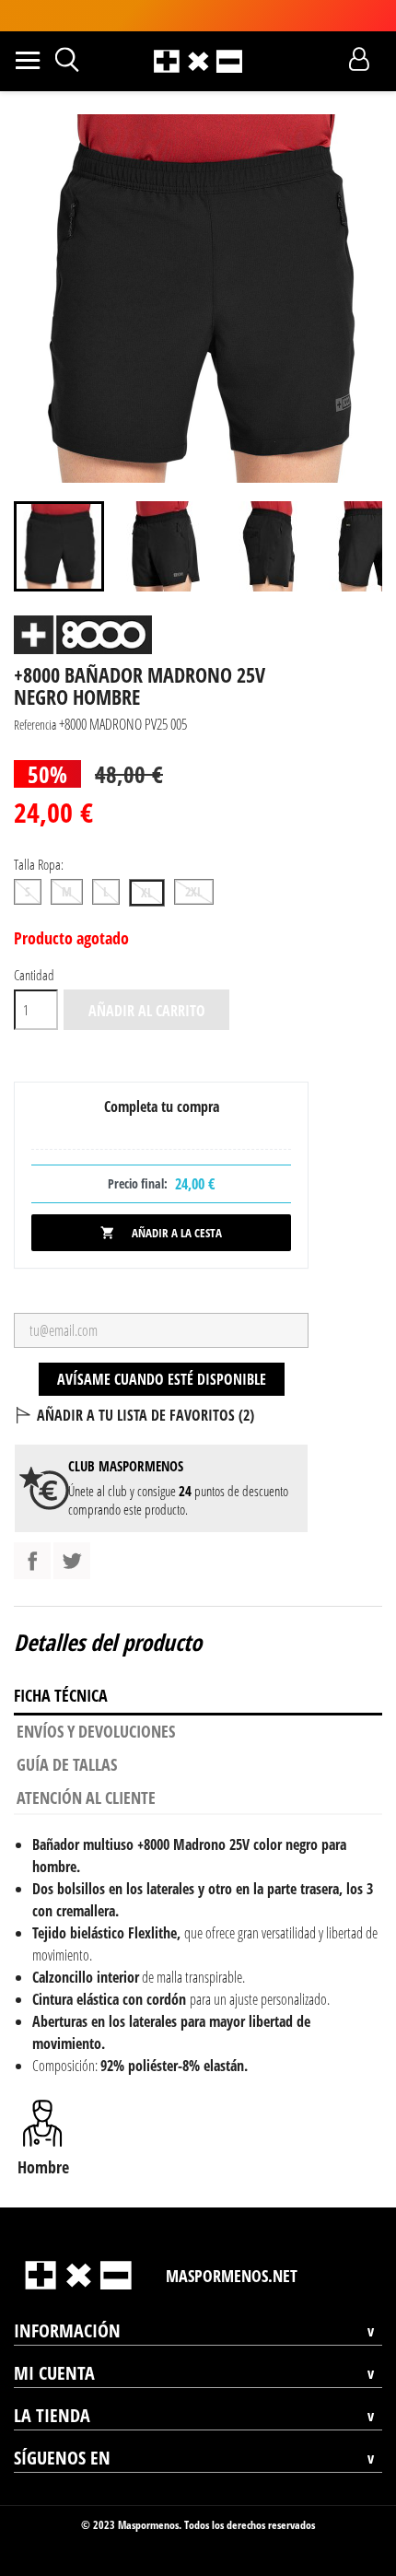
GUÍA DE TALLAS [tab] (67, 1764)
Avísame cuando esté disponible (162, 1379)
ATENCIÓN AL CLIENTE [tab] (86, 1797)
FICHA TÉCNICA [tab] (61, 1695)
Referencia (35, 725)
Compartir (32, 1561)
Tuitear (72, 1561)
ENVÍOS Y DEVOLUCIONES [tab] (96, 1731)
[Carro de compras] (326, 59)
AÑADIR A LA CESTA (161, 1233)
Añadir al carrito (147, 1011)
